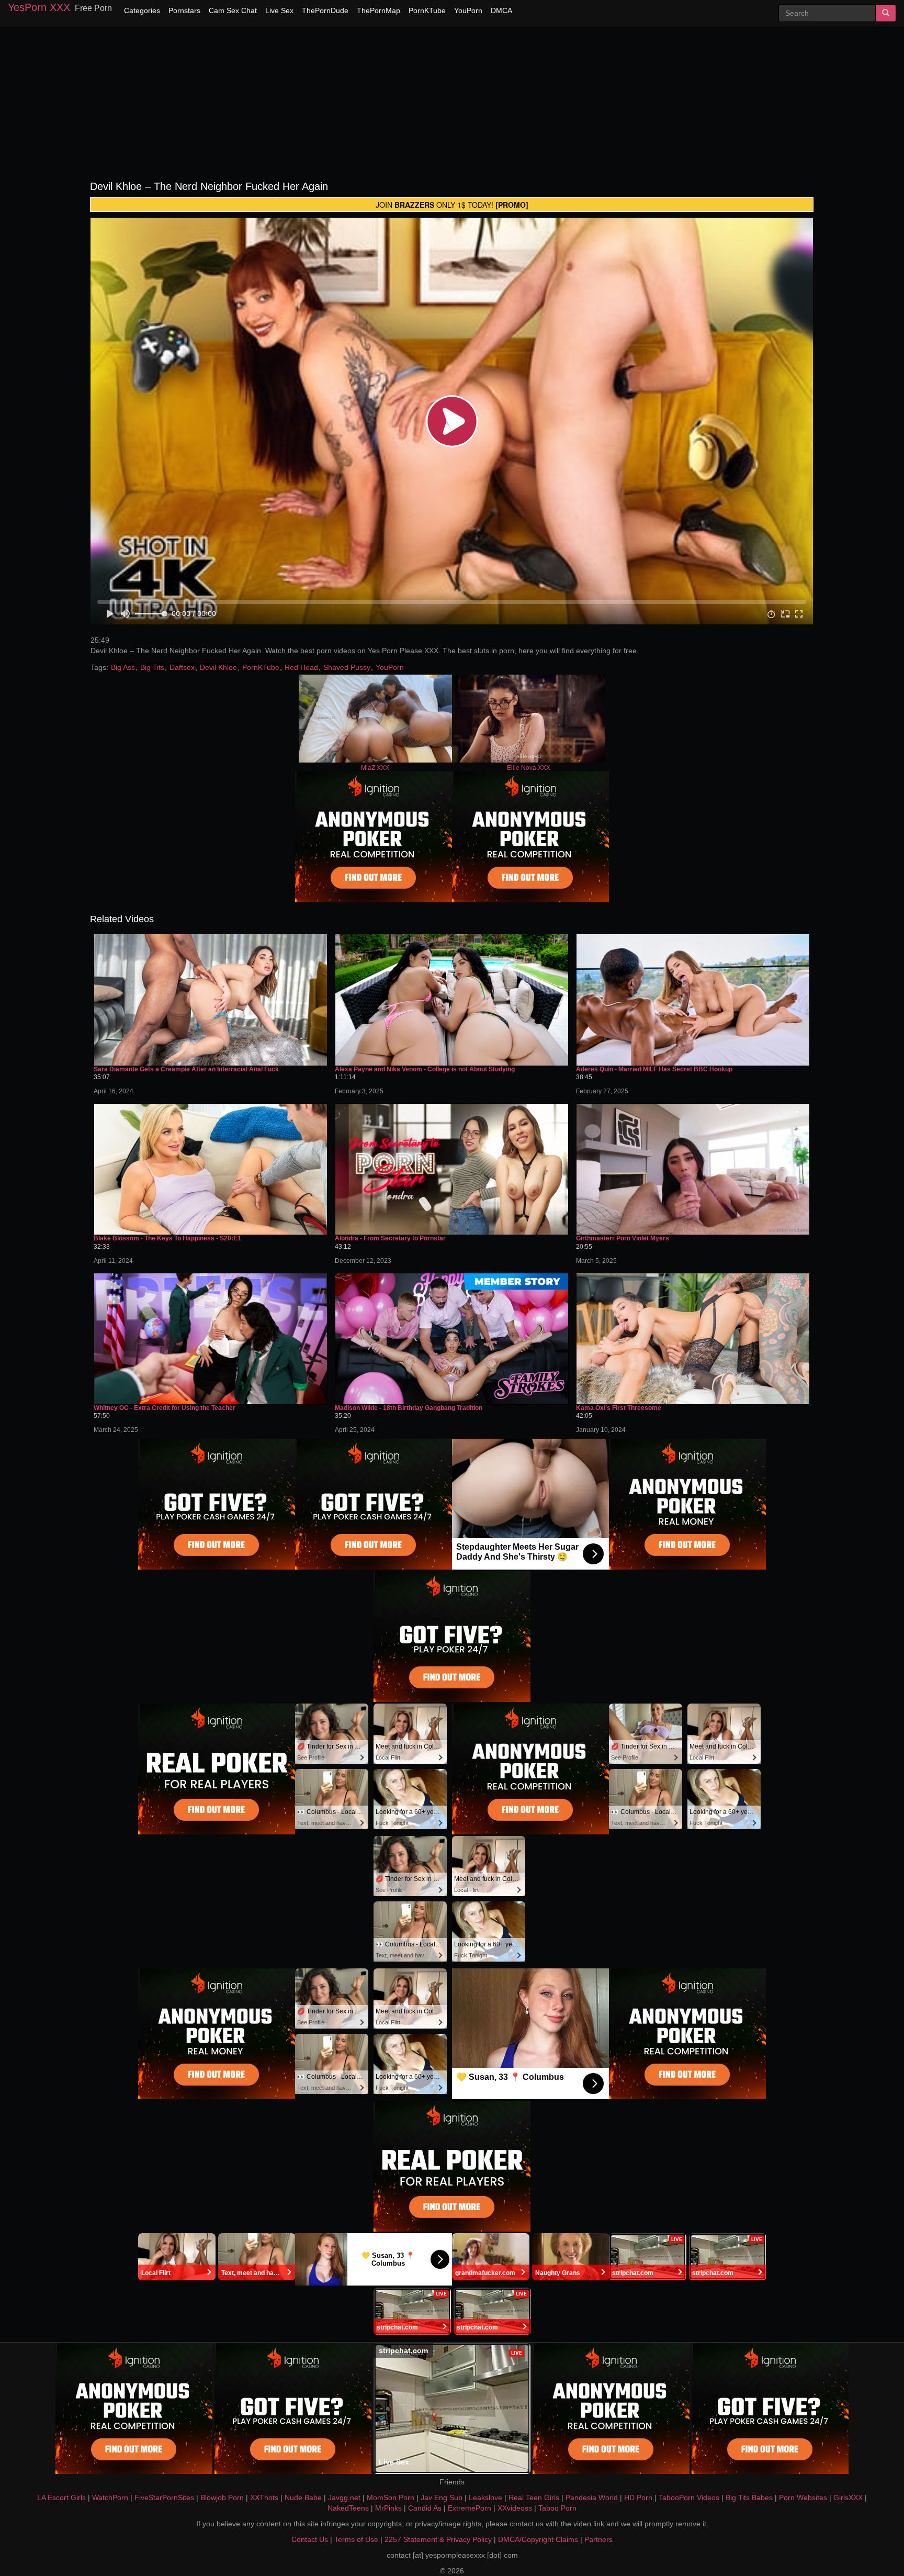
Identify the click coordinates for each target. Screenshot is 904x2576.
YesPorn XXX (39, 7)
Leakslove (485, 2497)
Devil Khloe (218, 667)
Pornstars (184, 10)
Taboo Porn (557, 2508)
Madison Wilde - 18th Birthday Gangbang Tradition (409, 1408)
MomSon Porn (391, 2497)
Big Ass (123, 667)
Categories (142, 10)
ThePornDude (325, 10)
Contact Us (310, 2539)
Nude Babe (303, 2497)
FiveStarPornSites (164, 2497)
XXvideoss (515, 2508)
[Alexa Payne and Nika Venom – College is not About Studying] (452, 1000)
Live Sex (279, 10)
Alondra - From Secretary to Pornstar (390, 1239)
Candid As (425, 2508)
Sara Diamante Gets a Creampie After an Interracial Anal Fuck (186, 1069)
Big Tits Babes (749, 2497)
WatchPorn (110, 2497)
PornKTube (427, 10)
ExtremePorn (470, 2508)
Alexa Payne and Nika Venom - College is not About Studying (425, 1069)
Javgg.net (344, 2497)
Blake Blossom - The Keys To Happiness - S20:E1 (167, 1239)
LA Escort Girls (61, 2497)
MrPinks (388, 2508)
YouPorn (468, 10)
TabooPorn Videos (689, 2497)
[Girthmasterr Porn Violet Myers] (693, 1169)
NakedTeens (348, 2508)
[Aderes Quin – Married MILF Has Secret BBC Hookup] (693, 1000)
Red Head (301, 667)
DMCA (501, 10)
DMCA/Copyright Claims (538, 2539)
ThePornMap (378, 10)
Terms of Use (356, 2539)
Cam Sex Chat (233, 10)
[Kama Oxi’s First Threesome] (693, 1339)
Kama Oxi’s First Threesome (619, 1408)
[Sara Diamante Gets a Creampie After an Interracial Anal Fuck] (211, 1000)
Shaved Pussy (347, 667)
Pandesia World (592, 2497)
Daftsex (182, 667)
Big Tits (152, 667)
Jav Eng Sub (442, 2497)
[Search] (886, 13)
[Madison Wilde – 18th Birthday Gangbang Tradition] (452, 1339)
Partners (598, 2539)
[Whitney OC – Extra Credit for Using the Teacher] (211, 1339)
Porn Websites (803, 2497)
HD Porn (638, 2497)
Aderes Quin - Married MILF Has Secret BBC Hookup (654, 1069)
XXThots (264, 2497)
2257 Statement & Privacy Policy (438, 2539)
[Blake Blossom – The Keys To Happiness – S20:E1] (211, 1169)
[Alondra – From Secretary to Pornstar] (452, 1169)
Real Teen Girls (534, 2497)
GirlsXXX (848, 2497)
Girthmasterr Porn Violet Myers (623, 1239)
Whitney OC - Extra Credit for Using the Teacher (165, 1408)
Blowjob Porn (222, 2497)
